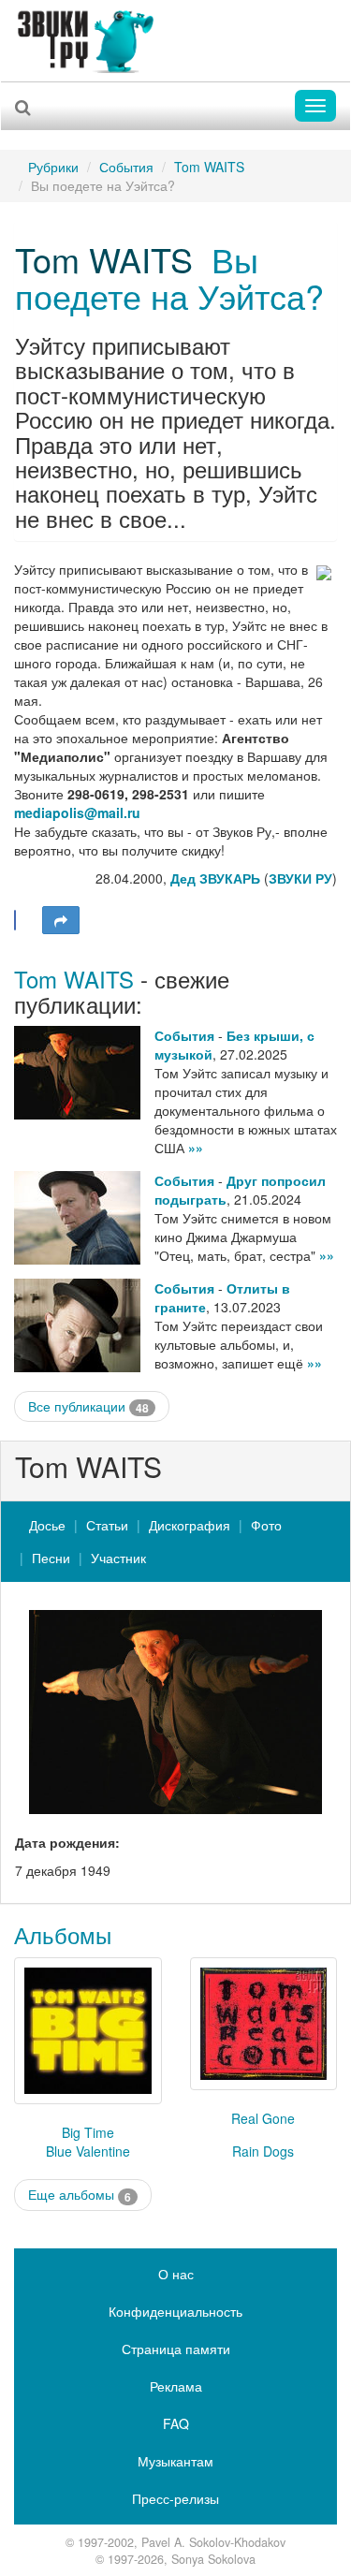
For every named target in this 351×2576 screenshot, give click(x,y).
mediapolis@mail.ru (77, 812)
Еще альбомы (80, 2195)
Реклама (176, 2386)
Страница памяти (176, 2349)
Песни (51, 1558)
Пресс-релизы (175, 2498)
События (126, 167)
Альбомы (63, 1934)
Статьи (107, 1525)
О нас (176, 2274)
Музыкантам (175, 2461)
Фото (266, 1525)
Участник (118, 1558)
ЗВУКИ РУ (300, 878)
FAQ (176, 2423)
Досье (47, 1525)
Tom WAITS (209, 167)
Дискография (190, 1525)
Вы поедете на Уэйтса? (169, 278)
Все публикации (88, 1406)
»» (196, 1148)
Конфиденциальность (175, 2311)
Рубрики (53, 167)
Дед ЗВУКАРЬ (215, 878)
